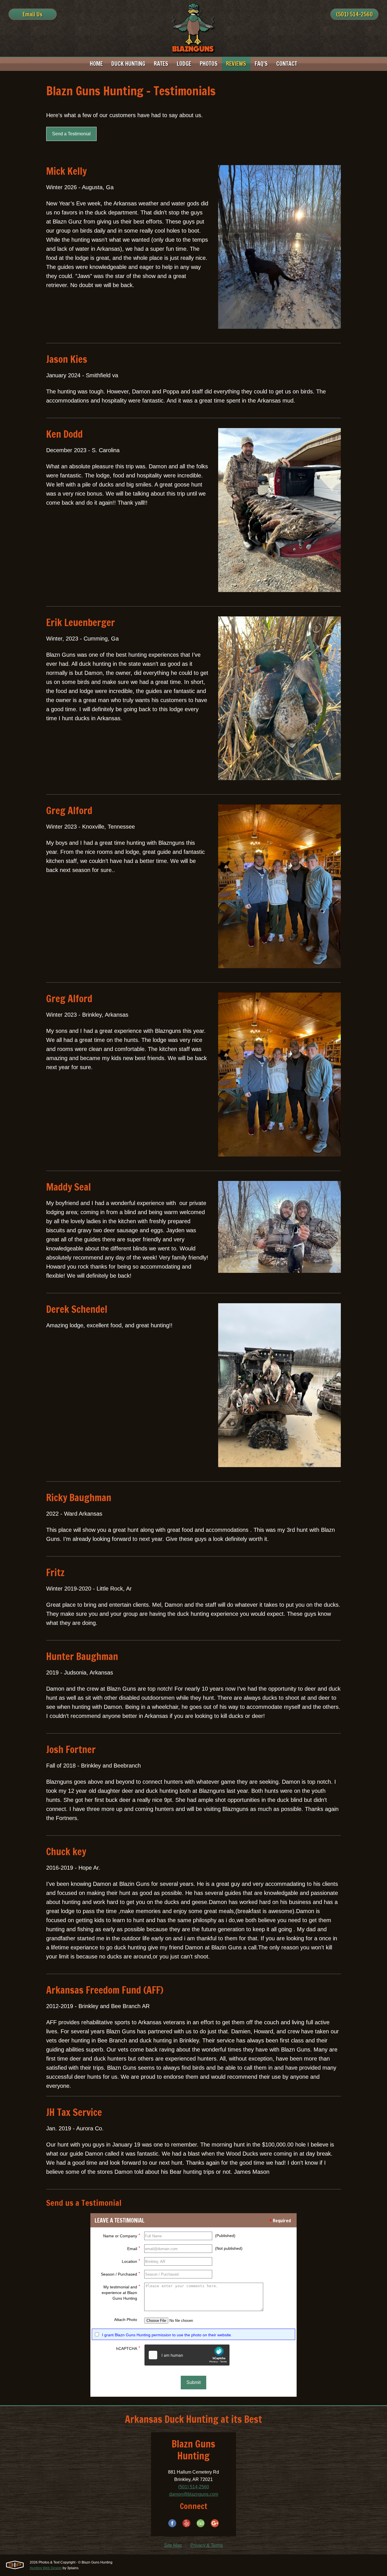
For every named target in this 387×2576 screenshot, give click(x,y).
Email (134, 2248)
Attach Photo (126, 2320)
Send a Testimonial (71, 134)
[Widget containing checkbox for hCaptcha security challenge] (187, 2355)
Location (131, 2261)
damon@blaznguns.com (194, 2494)
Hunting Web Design (46, 2568)
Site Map (173, 2545)
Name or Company (122, 2235)
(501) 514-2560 (354, 14)
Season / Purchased (120, 2274)
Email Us (33, 14)
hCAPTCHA (128, 2348)
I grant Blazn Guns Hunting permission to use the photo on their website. (167, 2335)
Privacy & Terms (207, 2545)
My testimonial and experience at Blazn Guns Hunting (121, 2292)
